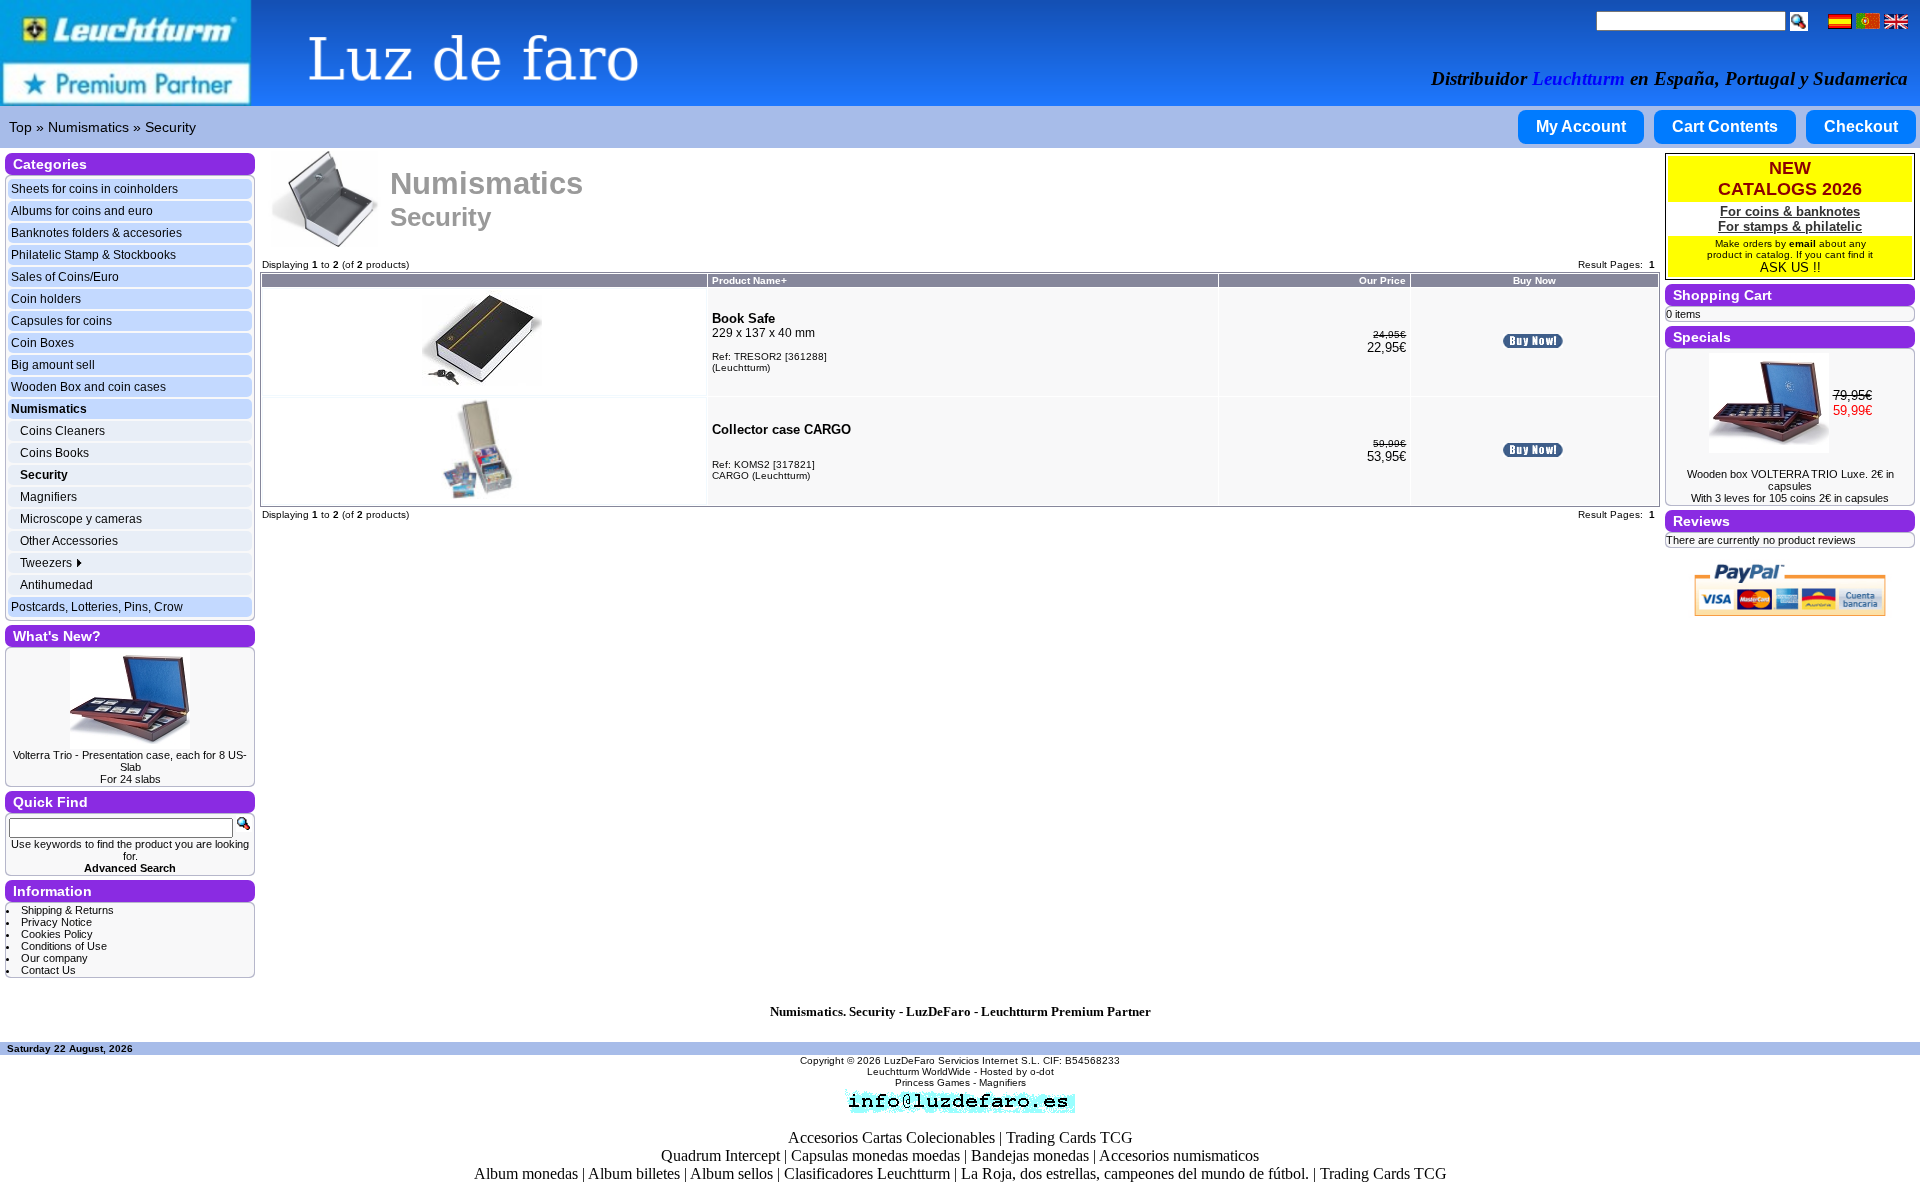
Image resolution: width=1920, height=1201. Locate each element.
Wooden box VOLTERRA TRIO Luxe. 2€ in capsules (1790, 480)
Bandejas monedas (1030, 1155)
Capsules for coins (61, 321)
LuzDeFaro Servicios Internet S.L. (962, 1060)
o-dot (1042, 1071)
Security (170, 127)
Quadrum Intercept (720, 1155)
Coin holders (46, 299)
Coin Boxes (42, 343)
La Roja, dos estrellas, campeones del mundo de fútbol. (1135, 1173)
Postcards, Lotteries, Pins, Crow (97, 607)
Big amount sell (53, 365)
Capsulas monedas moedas (875, 1155)
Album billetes (634, 1173)
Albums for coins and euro (82, 211)
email (1802, 243)
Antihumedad (56, 585)
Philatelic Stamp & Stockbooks (93, 255)
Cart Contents (1725, 126)
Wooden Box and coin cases (88, 387)
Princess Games (932, 1082)
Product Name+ (749, 280)
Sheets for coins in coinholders (94, 189)
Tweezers (47, 563)
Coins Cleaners (62, 431)
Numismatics (88, 127)
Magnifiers (48, 497)
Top (20, 127)
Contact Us (48, 970)
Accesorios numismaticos (1179, 1155)
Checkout (1861, 126)
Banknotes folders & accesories (96, 233)
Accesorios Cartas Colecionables (891, 1137)
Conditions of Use (64, 946)
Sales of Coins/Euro (65, 277)
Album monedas (526, 1173)
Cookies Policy (57, 934)
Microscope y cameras (81, 519)
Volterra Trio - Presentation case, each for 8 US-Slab (130, 761)
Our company (54, 958)
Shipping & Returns (67, 910)
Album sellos (731, 1173)
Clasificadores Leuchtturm (867, 1173)
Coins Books (54, 453)
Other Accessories (69, 541)
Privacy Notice (56, 922)
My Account (1581, 126)
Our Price (1382, 280)
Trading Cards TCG (1069, 1137)
